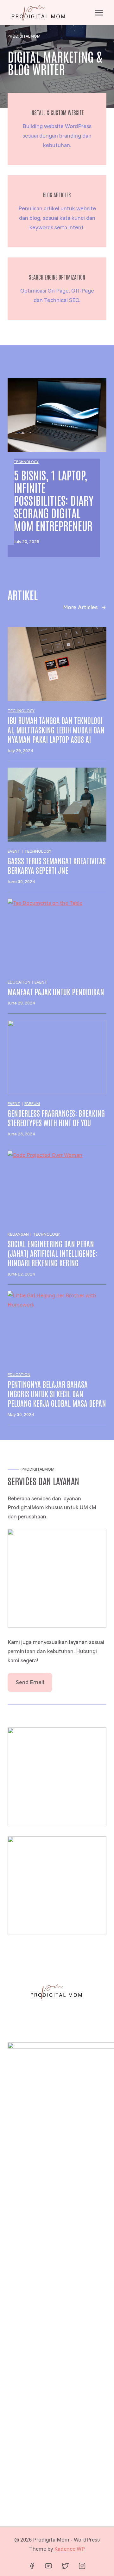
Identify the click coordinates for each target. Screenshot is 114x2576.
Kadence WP (70, 2549)
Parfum (32, 1103)
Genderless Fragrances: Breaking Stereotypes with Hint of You (56, 1118)
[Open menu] (99, 12)
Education (19, 982)
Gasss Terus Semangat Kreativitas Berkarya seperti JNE (57, 865)
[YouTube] (48, 2566)
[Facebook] (32, 2566)
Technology (26, 462)
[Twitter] (65, 2566)
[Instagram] (82, 2566)
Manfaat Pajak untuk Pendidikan (56, 991)
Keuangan (18, 1234)
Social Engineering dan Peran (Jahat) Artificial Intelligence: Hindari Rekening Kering (52, 1253)
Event (14, 851)
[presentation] (57, 415)
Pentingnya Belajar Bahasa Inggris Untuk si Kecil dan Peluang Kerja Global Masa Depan (57, 1393)
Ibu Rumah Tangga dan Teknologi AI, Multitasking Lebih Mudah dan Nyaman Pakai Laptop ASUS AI (56, 730)
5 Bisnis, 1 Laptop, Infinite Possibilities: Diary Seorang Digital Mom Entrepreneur (54, 500)
